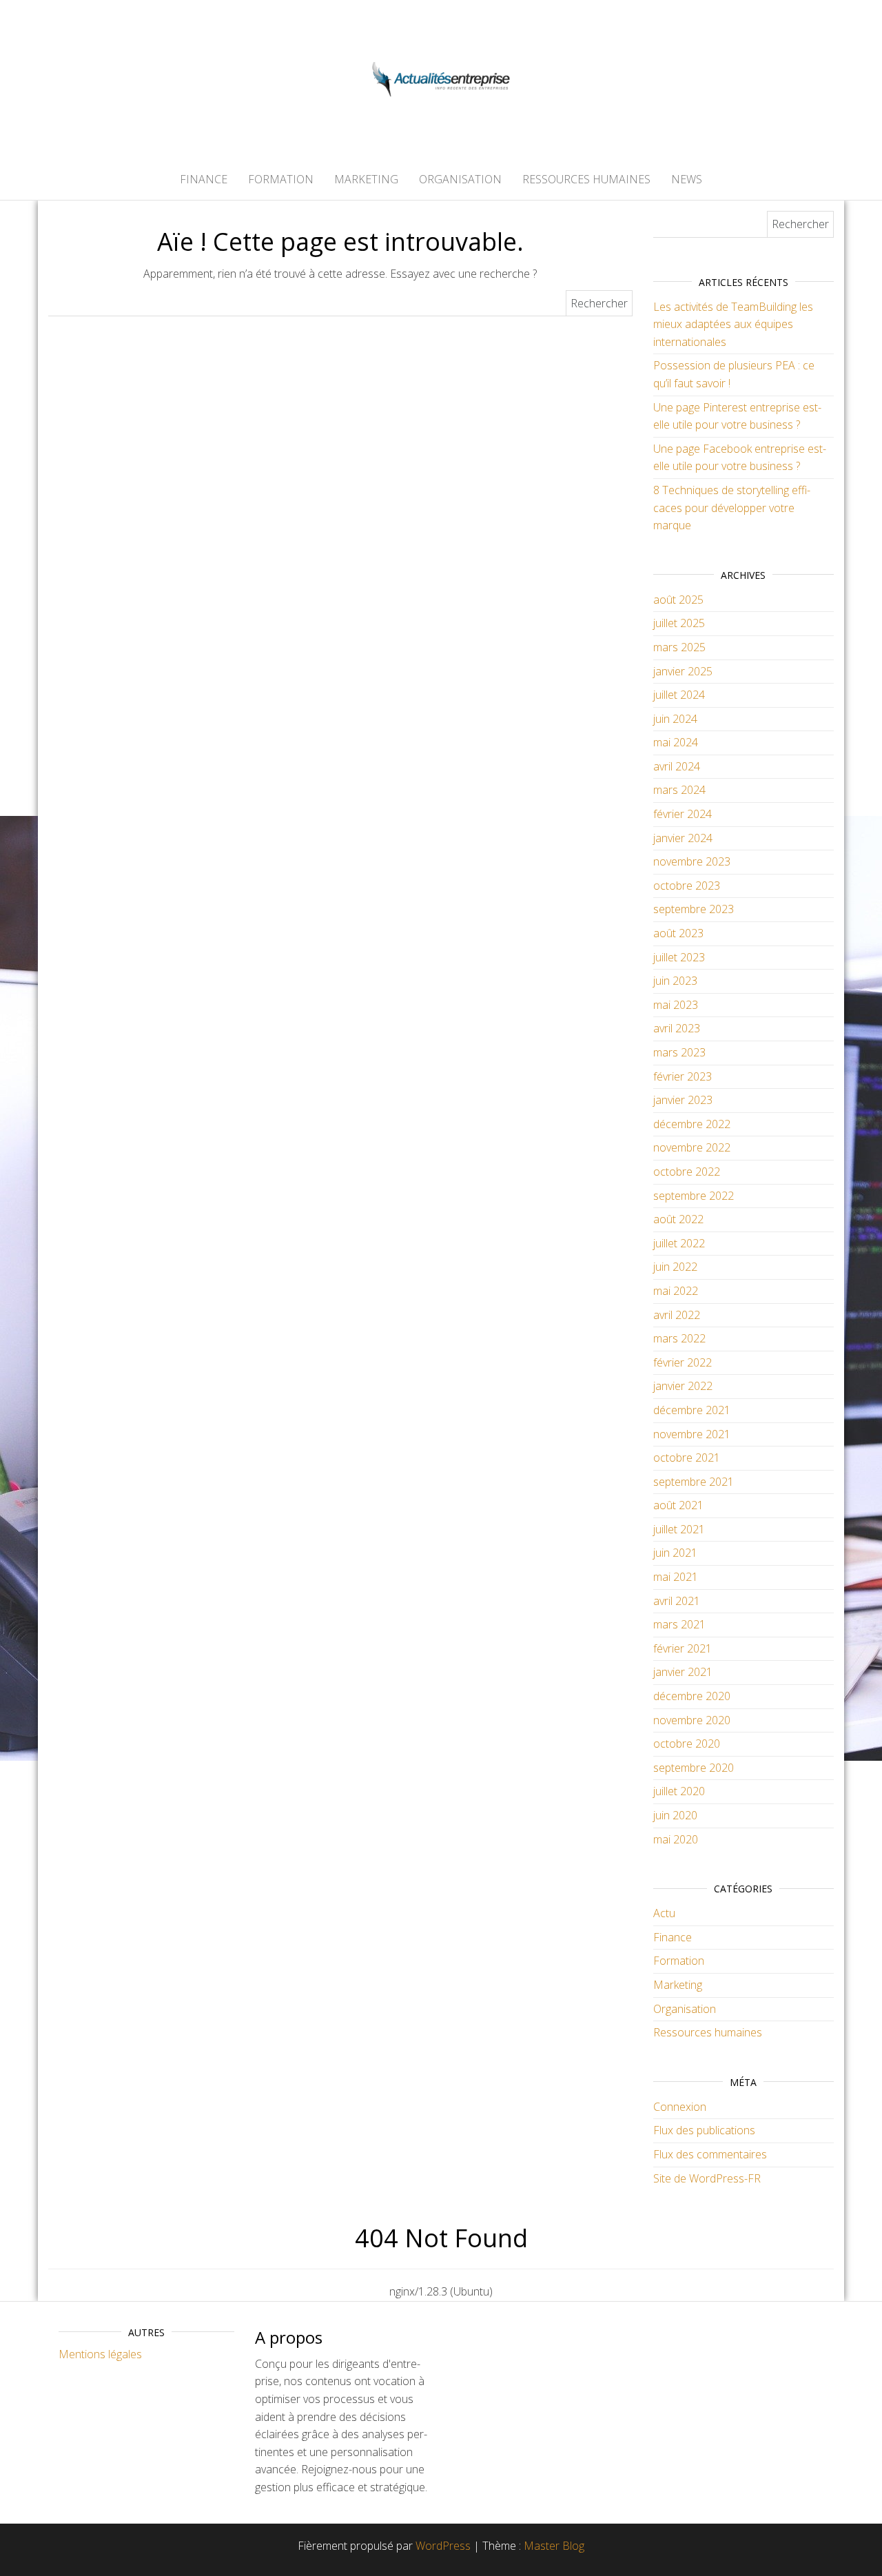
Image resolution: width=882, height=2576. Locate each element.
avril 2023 (677, 1028)
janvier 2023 (683, 1100)
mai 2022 (676, 1291)
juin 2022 (675, 1267)
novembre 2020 (692, 1720)
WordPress (443, 2546)
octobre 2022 (687, 1172)
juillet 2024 (679, 695)
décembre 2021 (692, 1410)
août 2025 (678, 600)
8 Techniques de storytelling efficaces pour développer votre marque (732, 508)
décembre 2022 (692, 1124)
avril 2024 (677, 766)
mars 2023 (679, 1052)
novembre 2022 (692, 1147)
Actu (664, 1913)
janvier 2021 (683, 1672)
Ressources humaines (586, 179)
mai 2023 (676, 1005)
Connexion (680, 2107)
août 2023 (678, 933)
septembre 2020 (694, 1768)
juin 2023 (675, 981)
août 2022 (678, 1219)
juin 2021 (675, 1553)
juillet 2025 (679, 623)
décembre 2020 (692, 1696)
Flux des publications (704, 2130)
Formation (281, 179)
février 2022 (683, 1362)
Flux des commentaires (710, 2154)
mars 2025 (679, 647)
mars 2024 (679, 790)
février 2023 (683, 1076)
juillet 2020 (679, 1791)
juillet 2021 (679, 1529)
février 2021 (683, 1648)
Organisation (460, 179)
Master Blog (554, 2546)
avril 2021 (677, 1601)
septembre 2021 (694, 1482)
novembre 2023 (692, 861)
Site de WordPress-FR (707, 2178)
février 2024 (683, 814)
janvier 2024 (683, 838)
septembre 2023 (694, 909)
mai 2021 (676, 1577)
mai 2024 (676, 742)
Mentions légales (100, 2354)
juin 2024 (675, 719)
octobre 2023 (687, 886)
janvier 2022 (683, 1386)
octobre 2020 (687, 1744)
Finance (204, 179)
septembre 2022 (694, 1196)
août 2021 (678, 1505)
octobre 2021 (687, 1458)
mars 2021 (679, 1624)
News (687, 179)
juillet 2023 (679, 957)
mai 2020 (676, 1839)
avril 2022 (677, 1315)
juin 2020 (675, 1815)
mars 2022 (679, 1338)
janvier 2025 (683, 671)
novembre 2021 (692, 1434)
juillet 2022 (679, 1243)
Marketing (366, 179)
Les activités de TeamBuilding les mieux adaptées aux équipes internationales (733, 324)
